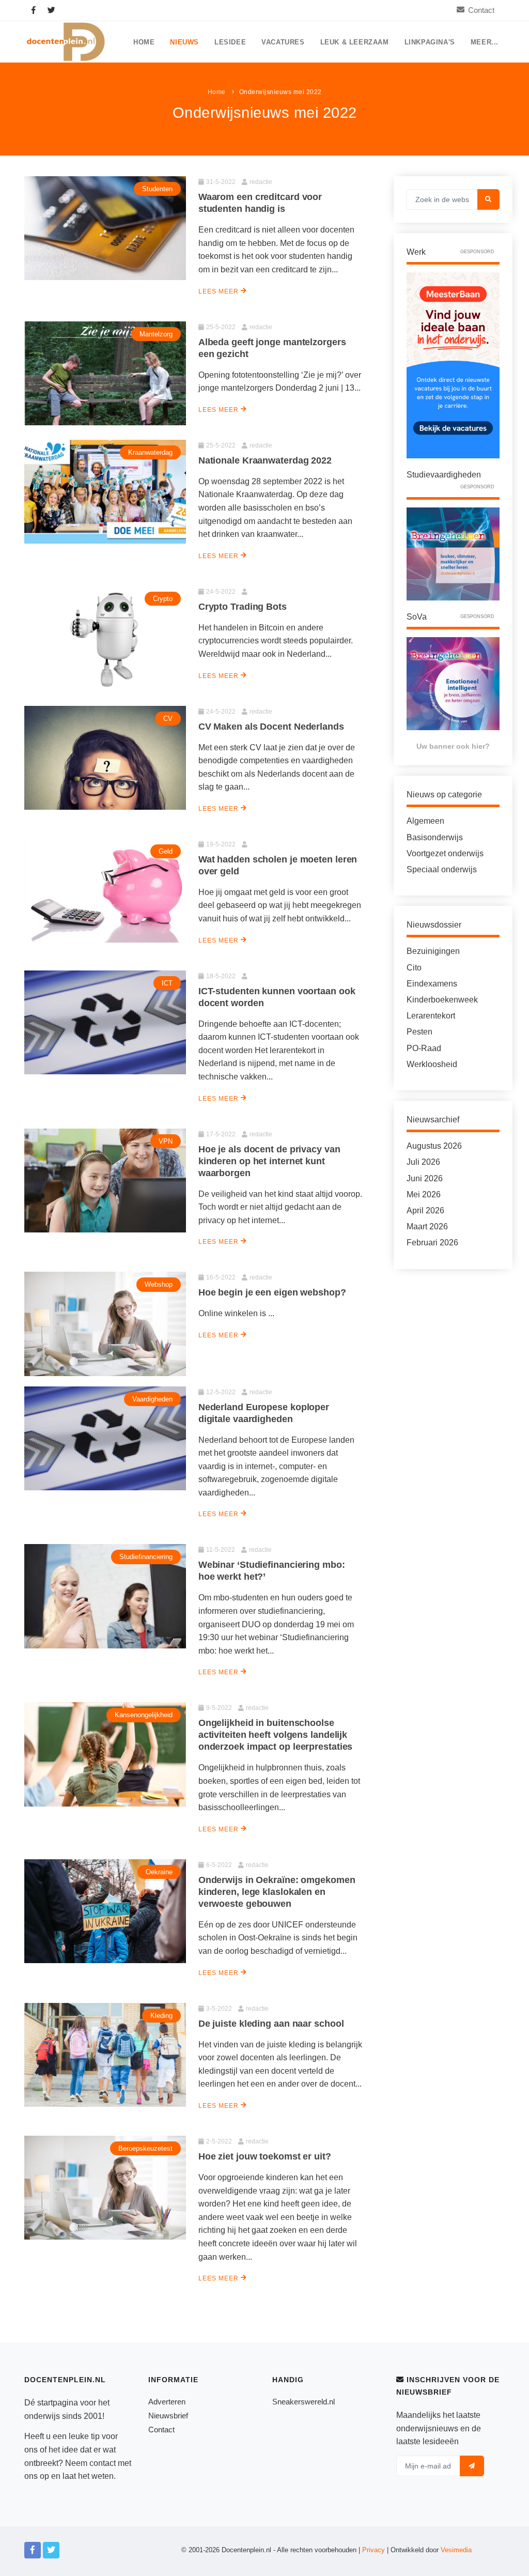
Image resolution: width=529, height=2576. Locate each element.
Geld (166, 851)
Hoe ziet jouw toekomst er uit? (265, 2156)
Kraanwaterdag (150, 452)
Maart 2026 (427, 1227)
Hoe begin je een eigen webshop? (272, 1292)
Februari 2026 (432, 1243)
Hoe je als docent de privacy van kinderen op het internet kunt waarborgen (269, 1161)
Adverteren (167, 2402)
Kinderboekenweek (442, 1000)
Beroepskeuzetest (145, 2148)
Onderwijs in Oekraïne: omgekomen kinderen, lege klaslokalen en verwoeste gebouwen (277, 1892)
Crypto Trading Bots (243, 607)
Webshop (159, 1284)
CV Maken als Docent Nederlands (271, 727)
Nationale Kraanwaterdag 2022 (265, 460)
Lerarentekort (431, 1016)
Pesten (419, 1032)
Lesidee (230, 42)
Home (144, 42)
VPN (166, 1141)
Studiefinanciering (146, 1557)
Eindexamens (432, 984)
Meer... (485, 42)
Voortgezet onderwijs (445, 853)
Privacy (374, 2550)
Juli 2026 (423, 1162)
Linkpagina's (430, 42)
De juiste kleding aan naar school (271, 2024)
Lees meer (220, 291)
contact (103, 2463)
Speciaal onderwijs (442, 869)
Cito (414, 968)
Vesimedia (456, 2550)
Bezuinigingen (433, 951)
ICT (167, 983)
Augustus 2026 (434, 1146)
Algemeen (425, 821)
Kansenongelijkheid (144, 1715)
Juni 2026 (425, 1178)
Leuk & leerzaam (355, 42)
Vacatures (283, 42)
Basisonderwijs (435, 837)
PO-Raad (424, 1048)
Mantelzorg (156, 334)
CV (168, 719)
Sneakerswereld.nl (304, 2402)
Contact (481, 10)
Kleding (161, 2016)
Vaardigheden (152, 1399)
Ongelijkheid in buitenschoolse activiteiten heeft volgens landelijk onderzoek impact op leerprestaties (276, 1735)
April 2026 (425, 1210)
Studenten (157, 189)
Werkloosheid (432, 1064)
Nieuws (184, 42)
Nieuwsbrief (168, 2416)
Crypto (163, 599)
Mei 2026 (424, 1194)
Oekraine (159, 1872)
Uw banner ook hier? (453, 746)
